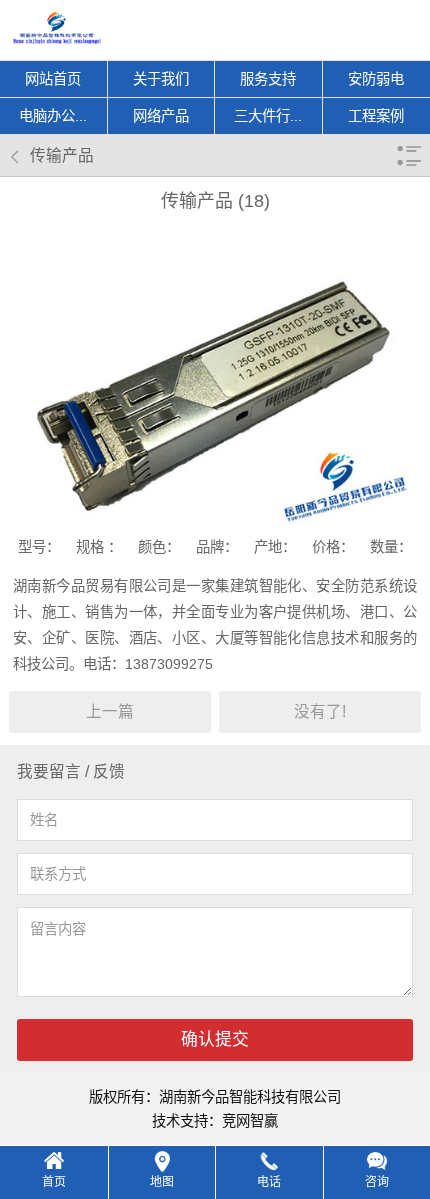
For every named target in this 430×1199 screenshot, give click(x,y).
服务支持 (268, 79)
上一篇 (110, 711)
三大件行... (268, 116)
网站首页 (53, 79)
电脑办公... (53, 116)
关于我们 (161, 79)
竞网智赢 (250, 1121)
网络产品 (161, 116)
